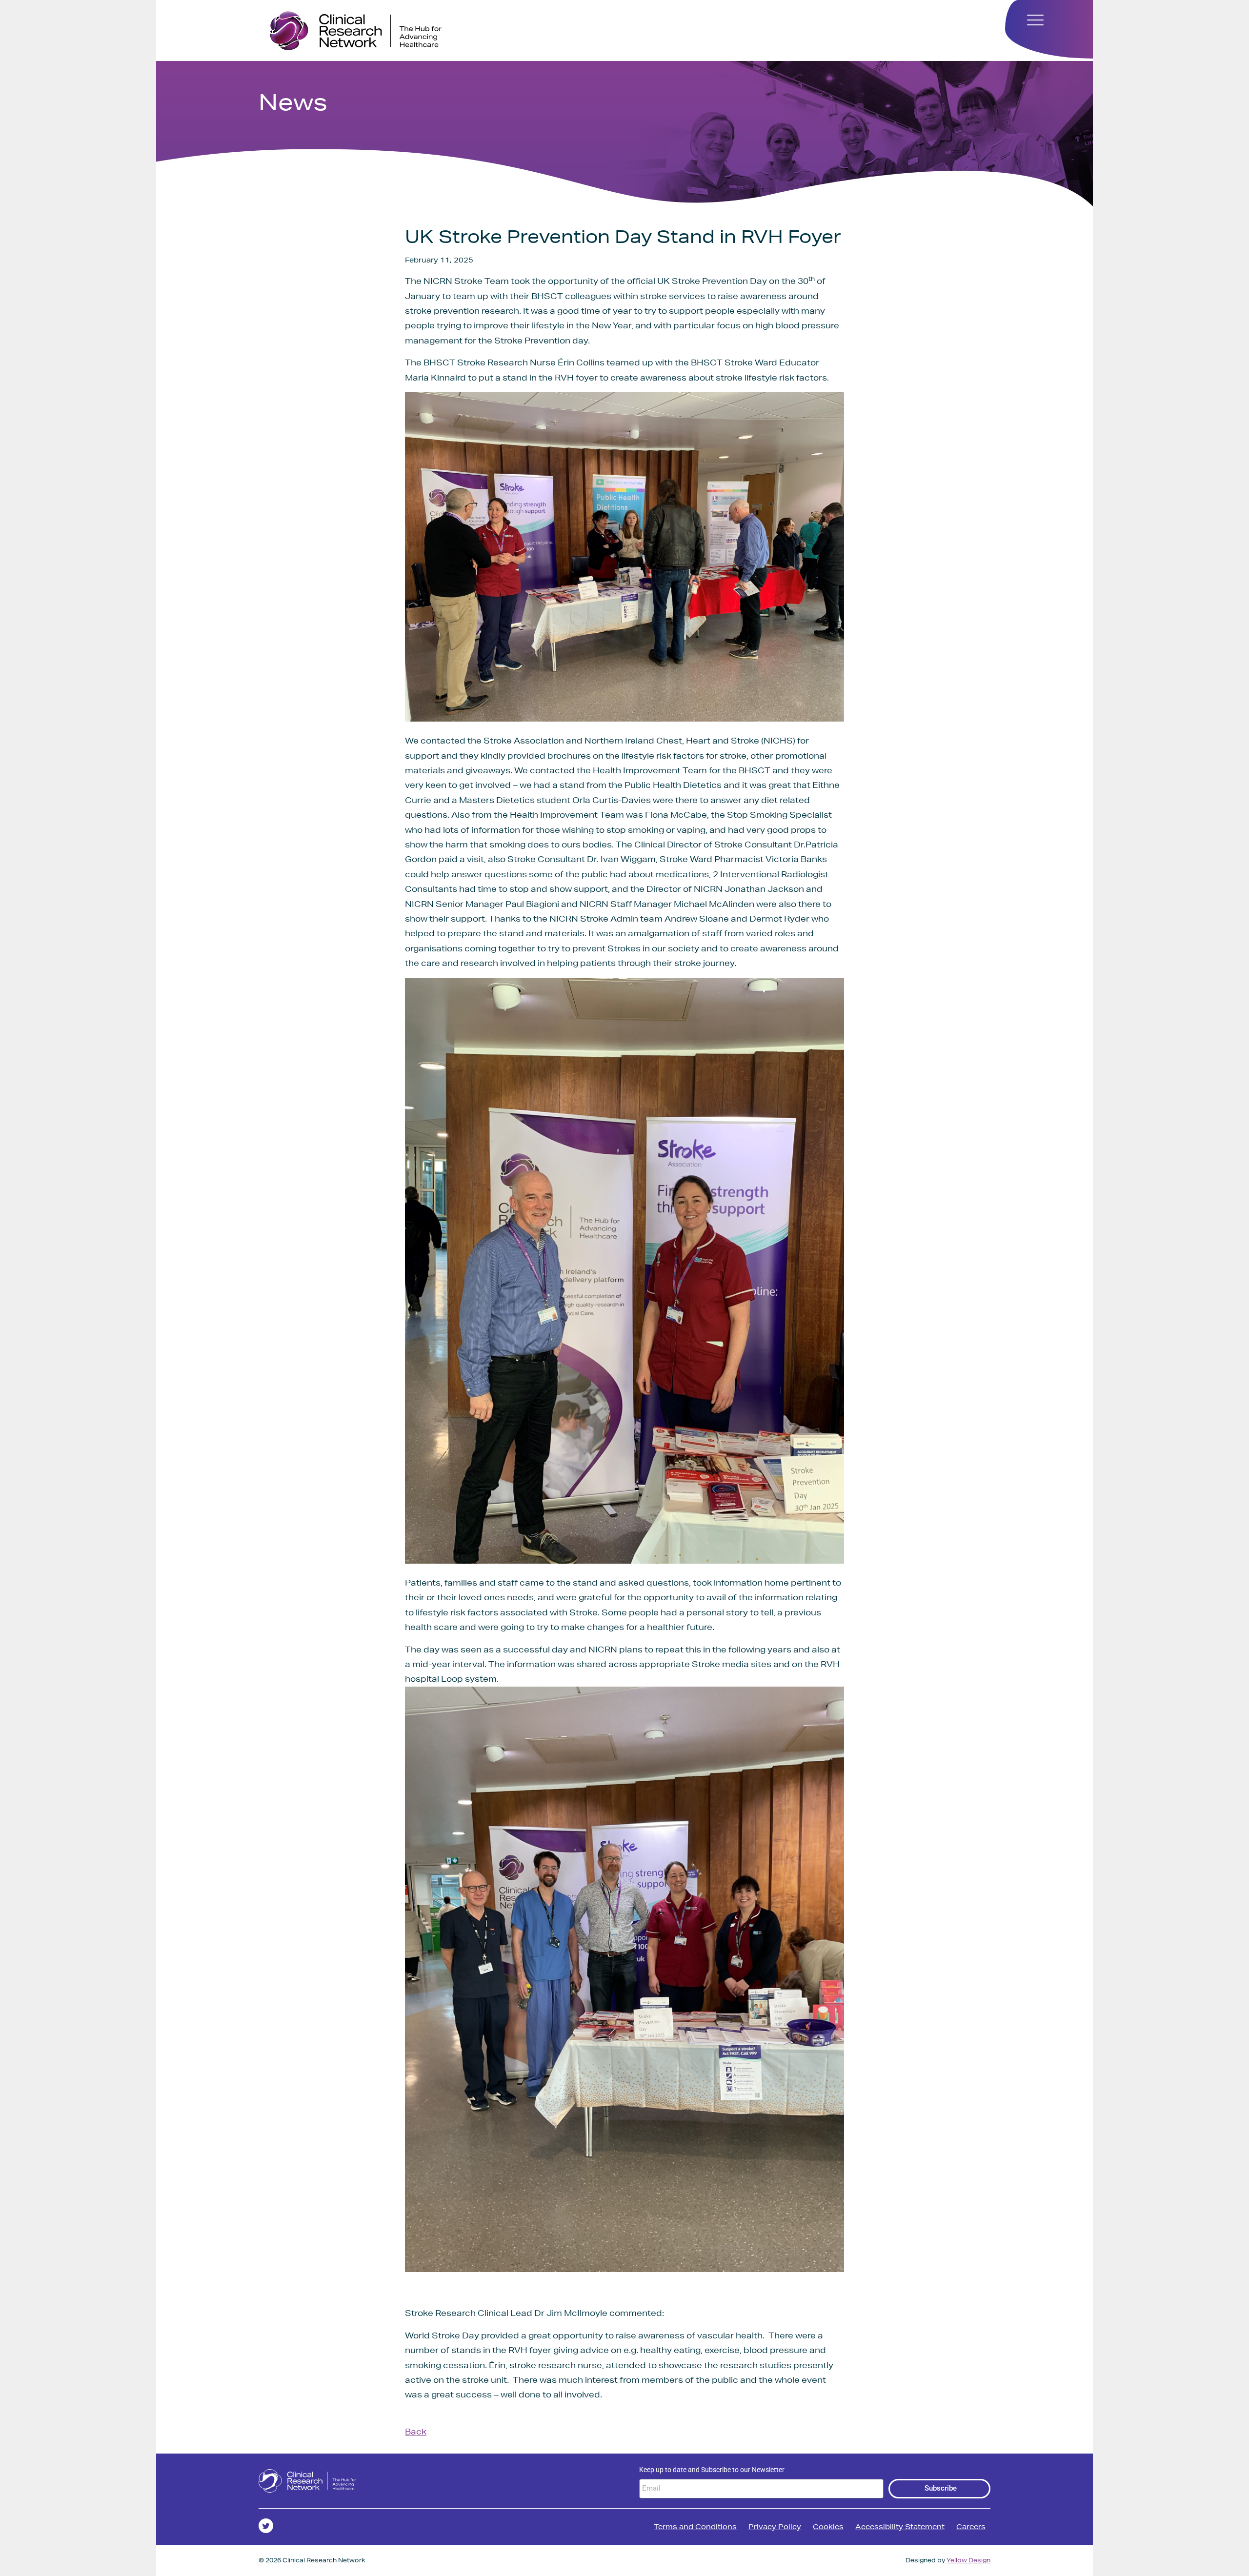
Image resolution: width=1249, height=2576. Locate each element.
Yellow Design (968, 2560)
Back (416, 2431)
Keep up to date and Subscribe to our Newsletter (712, 2470)
